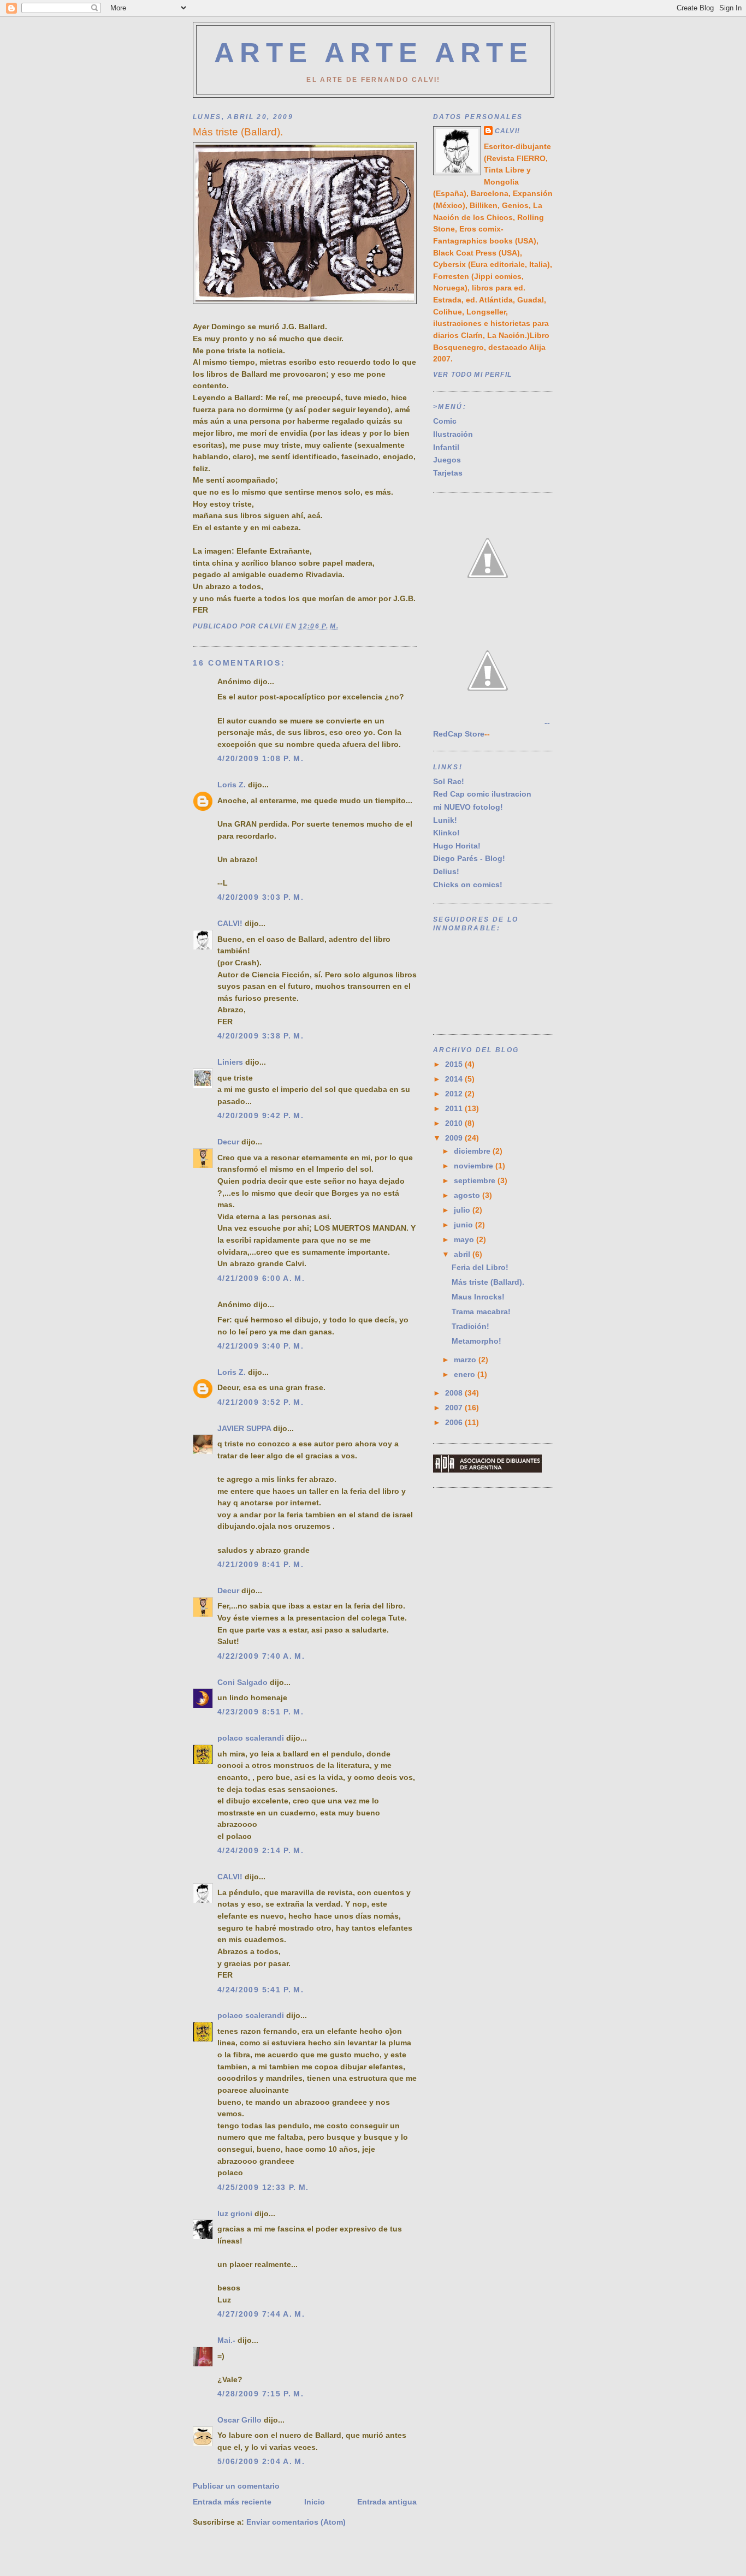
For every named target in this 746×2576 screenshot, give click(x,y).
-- (546, 723)
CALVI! (230, 924)
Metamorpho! (476, 1341)
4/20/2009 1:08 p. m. (260, 759)
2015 (455, 1064)
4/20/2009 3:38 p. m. (260, 1036)
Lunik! (445, 820)
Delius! (446, 872)
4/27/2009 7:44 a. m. (261, 2314)
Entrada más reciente (232, 2502)
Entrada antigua (387, 2502)
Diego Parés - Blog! (469, 859)
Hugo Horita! (457, 846)
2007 (455, 1408)
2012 (455, 1094)
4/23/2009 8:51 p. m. (260, 1712)
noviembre (475, 1166)
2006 (455, 1423)
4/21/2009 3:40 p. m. (260, 1346)
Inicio (315, 2502)
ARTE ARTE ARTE (374, 53)
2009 (455, 1138)
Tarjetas (448, 473)
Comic (445, 421)
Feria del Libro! (480, 1268)
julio (463, 1210)
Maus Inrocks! (478, 1297)
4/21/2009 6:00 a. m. (261, 1278)
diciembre (473, 1151)
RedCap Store (459, 734)
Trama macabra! (481, 1312)
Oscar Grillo (239, 2420)
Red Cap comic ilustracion (482, 794)
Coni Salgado (242, 1682)
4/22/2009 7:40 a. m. (261, 1656)
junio (464, 1225)
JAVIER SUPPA (244, 1429)
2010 (455, 1123)
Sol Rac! (449, 782)
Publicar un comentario (236, 2486)
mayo (465, 1240)
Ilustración (453, 434)
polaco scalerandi (251, 1738)
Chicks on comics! (468, 885)
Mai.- (226, 2340)
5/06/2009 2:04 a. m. (261, 2462)
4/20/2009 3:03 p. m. (260, 897)
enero (466, 1375)
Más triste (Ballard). (488, 1282)
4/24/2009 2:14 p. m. (260, 1851)
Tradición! (470, 1326)
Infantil (446, 447)
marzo (466, 1360)
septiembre (476, 1181)
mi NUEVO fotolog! (468, 807)
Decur (228, 1142)
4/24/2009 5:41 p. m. (260, 1990)
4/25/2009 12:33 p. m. (263, 2188)
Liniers (230, 1062)
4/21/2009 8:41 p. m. (260, 1565)
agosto (468, 1195)
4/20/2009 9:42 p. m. (260, 1116)
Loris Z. (232, 785)
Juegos (447, 460)
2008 (455, 1393)
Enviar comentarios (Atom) (296, 2522)
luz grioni (235, 2214)
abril (463, 1254)
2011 (455, 1109)
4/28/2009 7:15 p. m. (260, 2394)
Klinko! (446, 833)
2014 (455, 1079)
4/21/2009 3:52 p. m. (260, 1402)
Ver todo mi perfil (472, 374)
